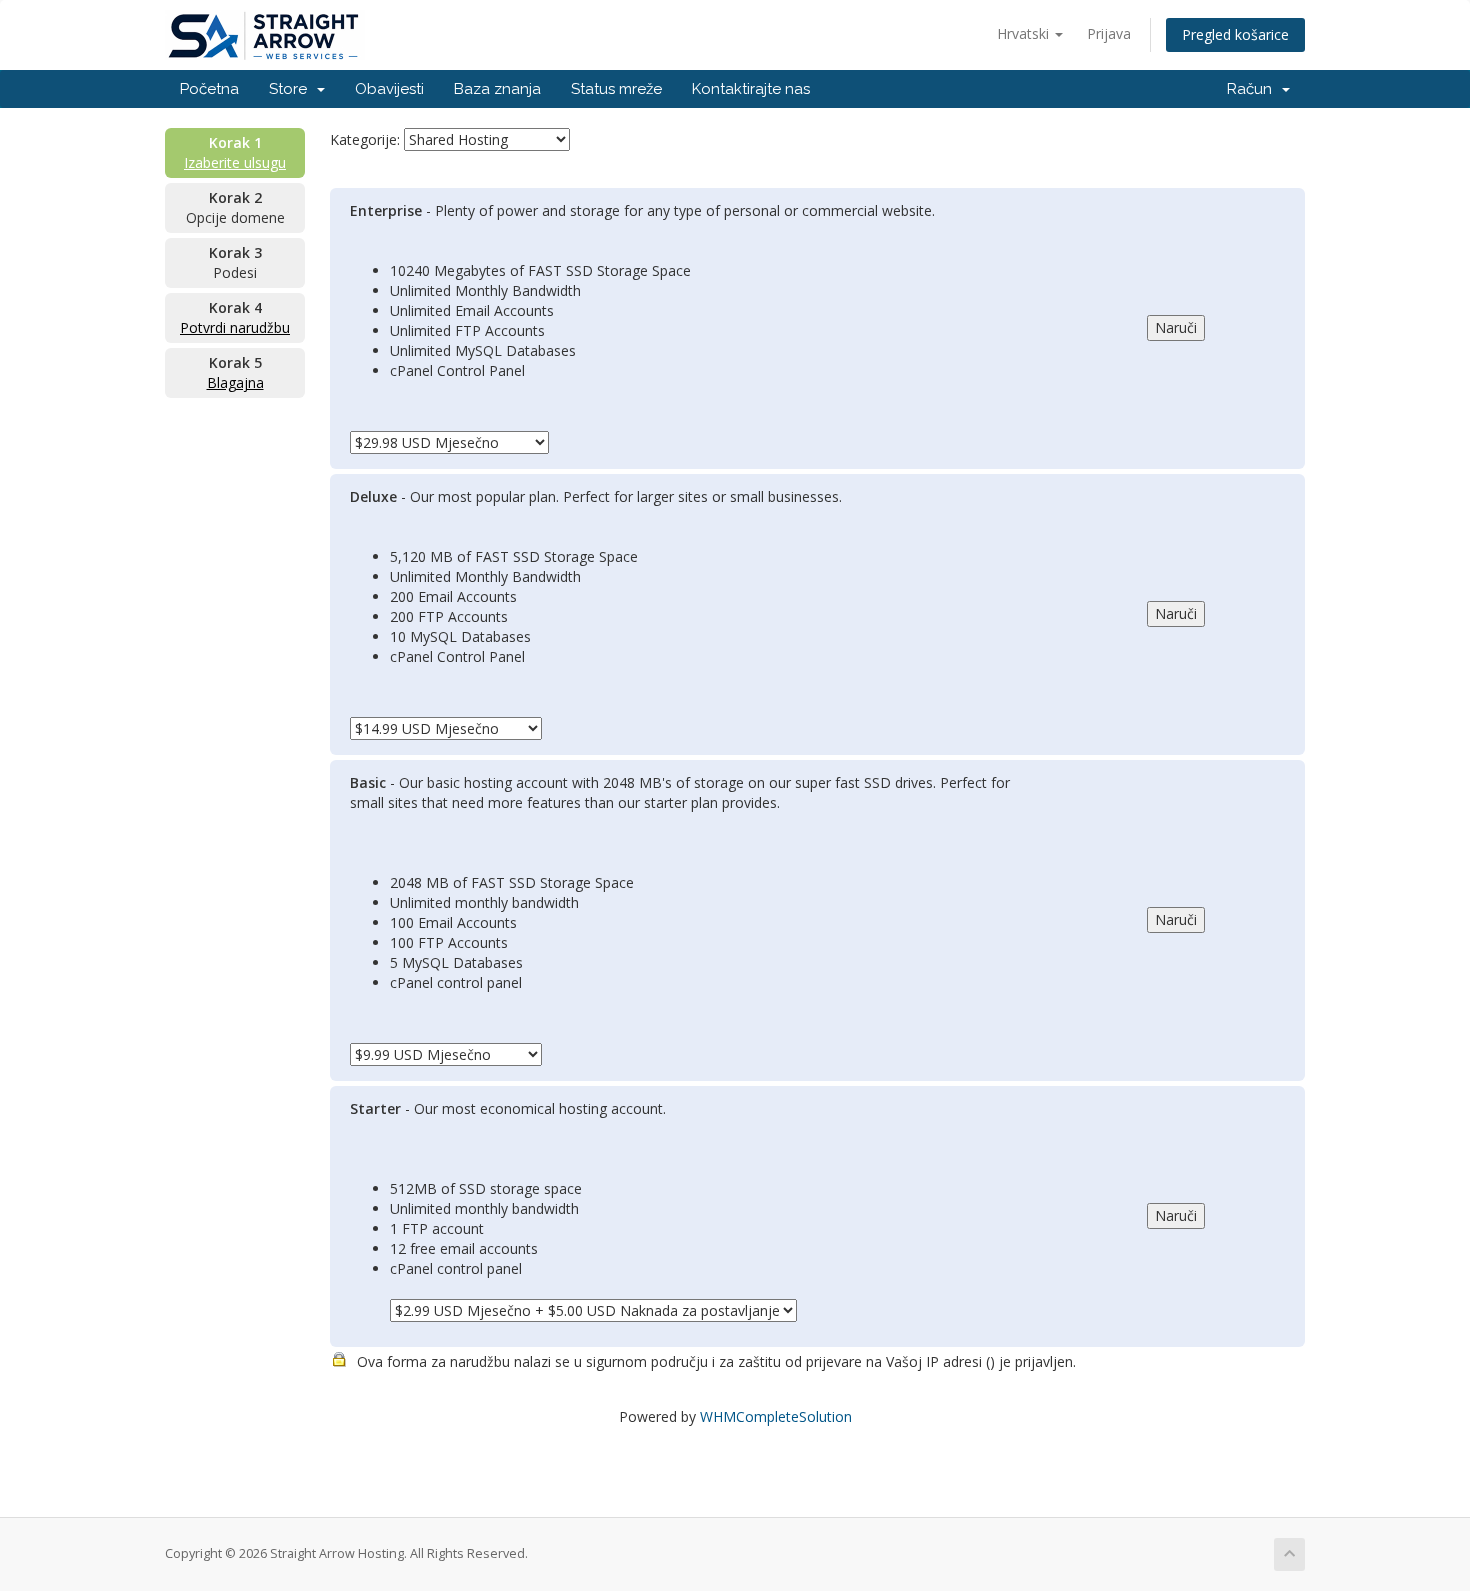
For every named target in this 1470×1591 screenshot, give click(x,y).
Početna (209, 89)
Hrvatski (1025, 33)
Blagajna (235, 382)
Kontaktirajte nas (751, 89)
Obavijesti (389, 89)
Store (292, 89)
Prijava (1109, 33)
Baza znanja (497, 89)
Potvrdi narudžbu (235, 327)
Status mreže (616, 89)
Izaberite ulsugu (235, 162)
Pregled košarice (1235, 34)
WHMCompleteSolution (776, 1416)
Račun (1253, 89)
